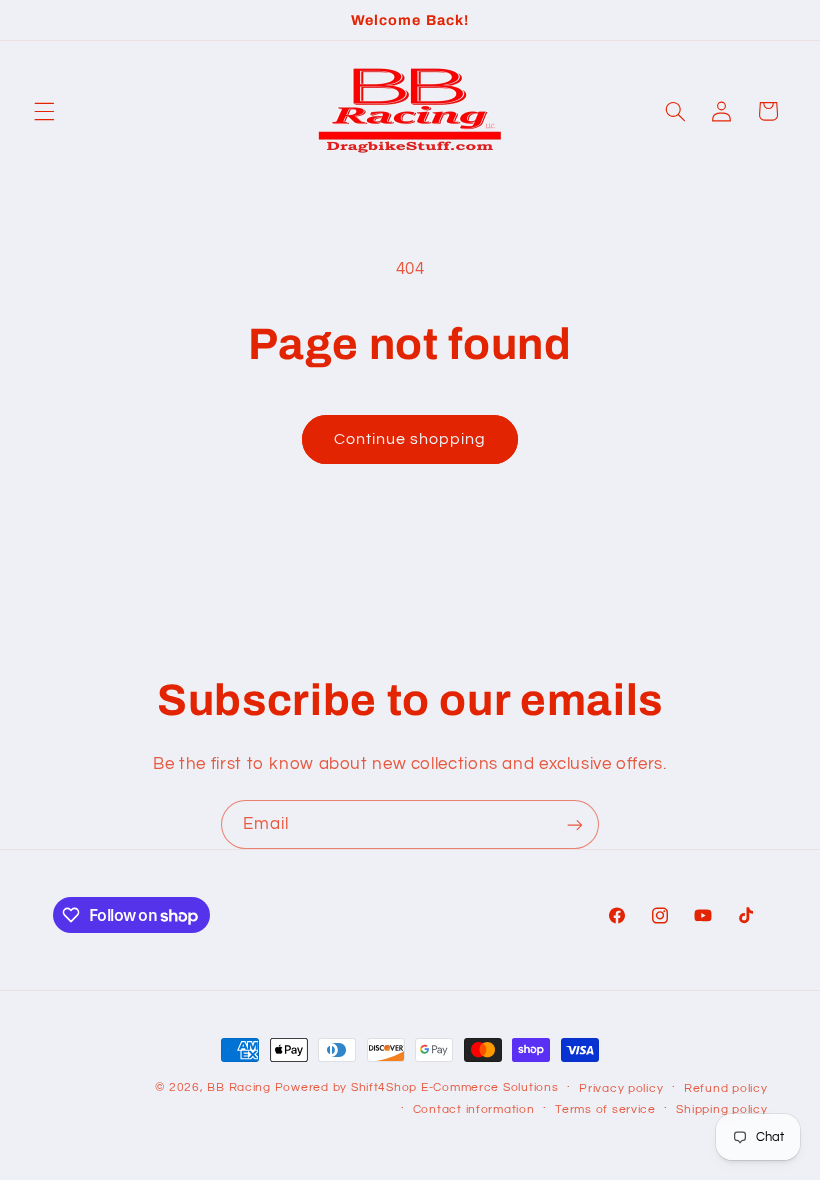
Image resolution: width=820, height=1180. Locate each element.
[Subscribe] (575, 824)
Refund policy (726, 1088)
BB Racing (239, 1087)
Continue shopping (410, 439)
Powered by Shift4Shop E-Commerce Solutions (417, 1087)
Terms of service (605, 1109)
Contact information (474, 1109)
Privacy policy (621, 1088)
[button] (44, 111)
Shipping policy (721, 1109)
